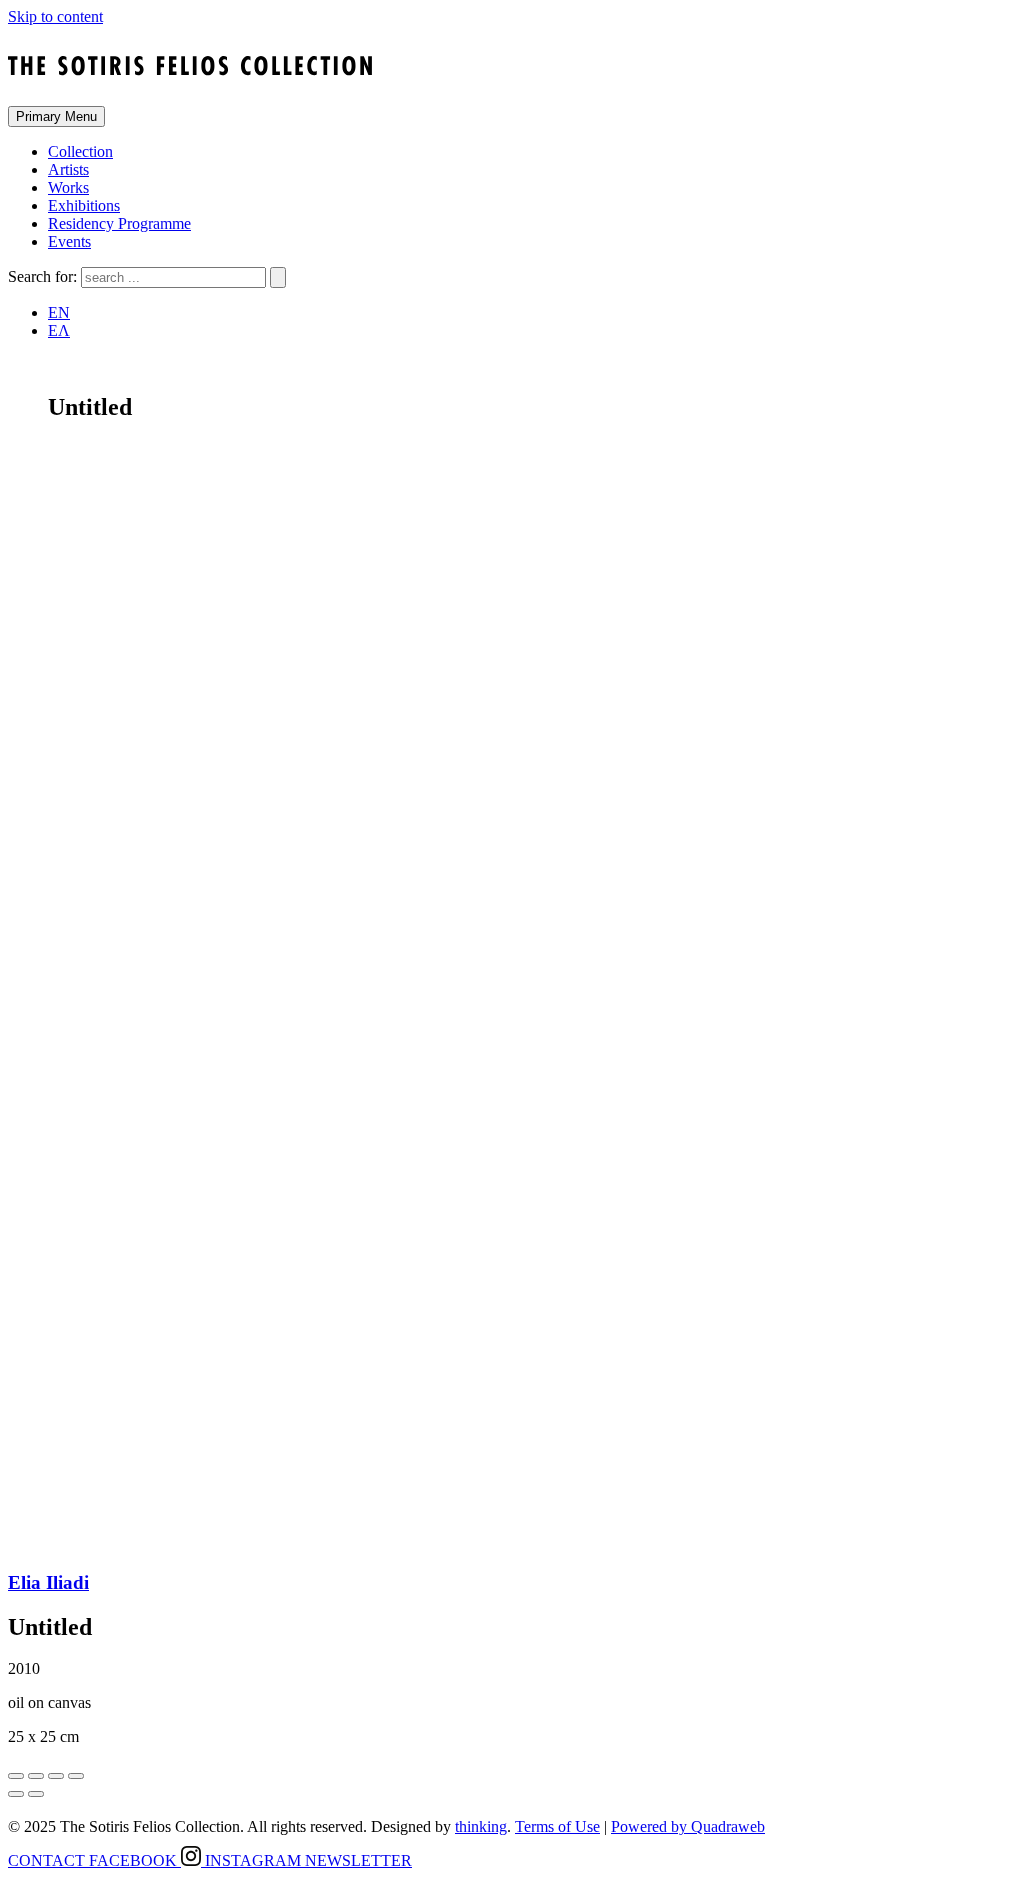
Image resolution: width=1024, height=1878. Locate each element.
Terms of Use (557, 1826)
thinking (481, 1826)
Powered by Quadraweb (688, 1826)
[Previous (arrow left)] (16, 1794)
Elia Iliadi (48, 1582)
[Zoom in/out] (76, 1776)
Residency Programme (119, 223)
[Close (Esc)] (16, 1776)
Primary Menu (56, 116)
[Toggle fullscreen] (56, 1776)
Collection (80, 151)
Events (69, 241)
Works (68, 187)
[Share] (36, 1776)
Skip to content (55, 16)
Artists (68, 169)
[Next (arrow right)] (36, 1794)
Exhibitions (84, 205)
